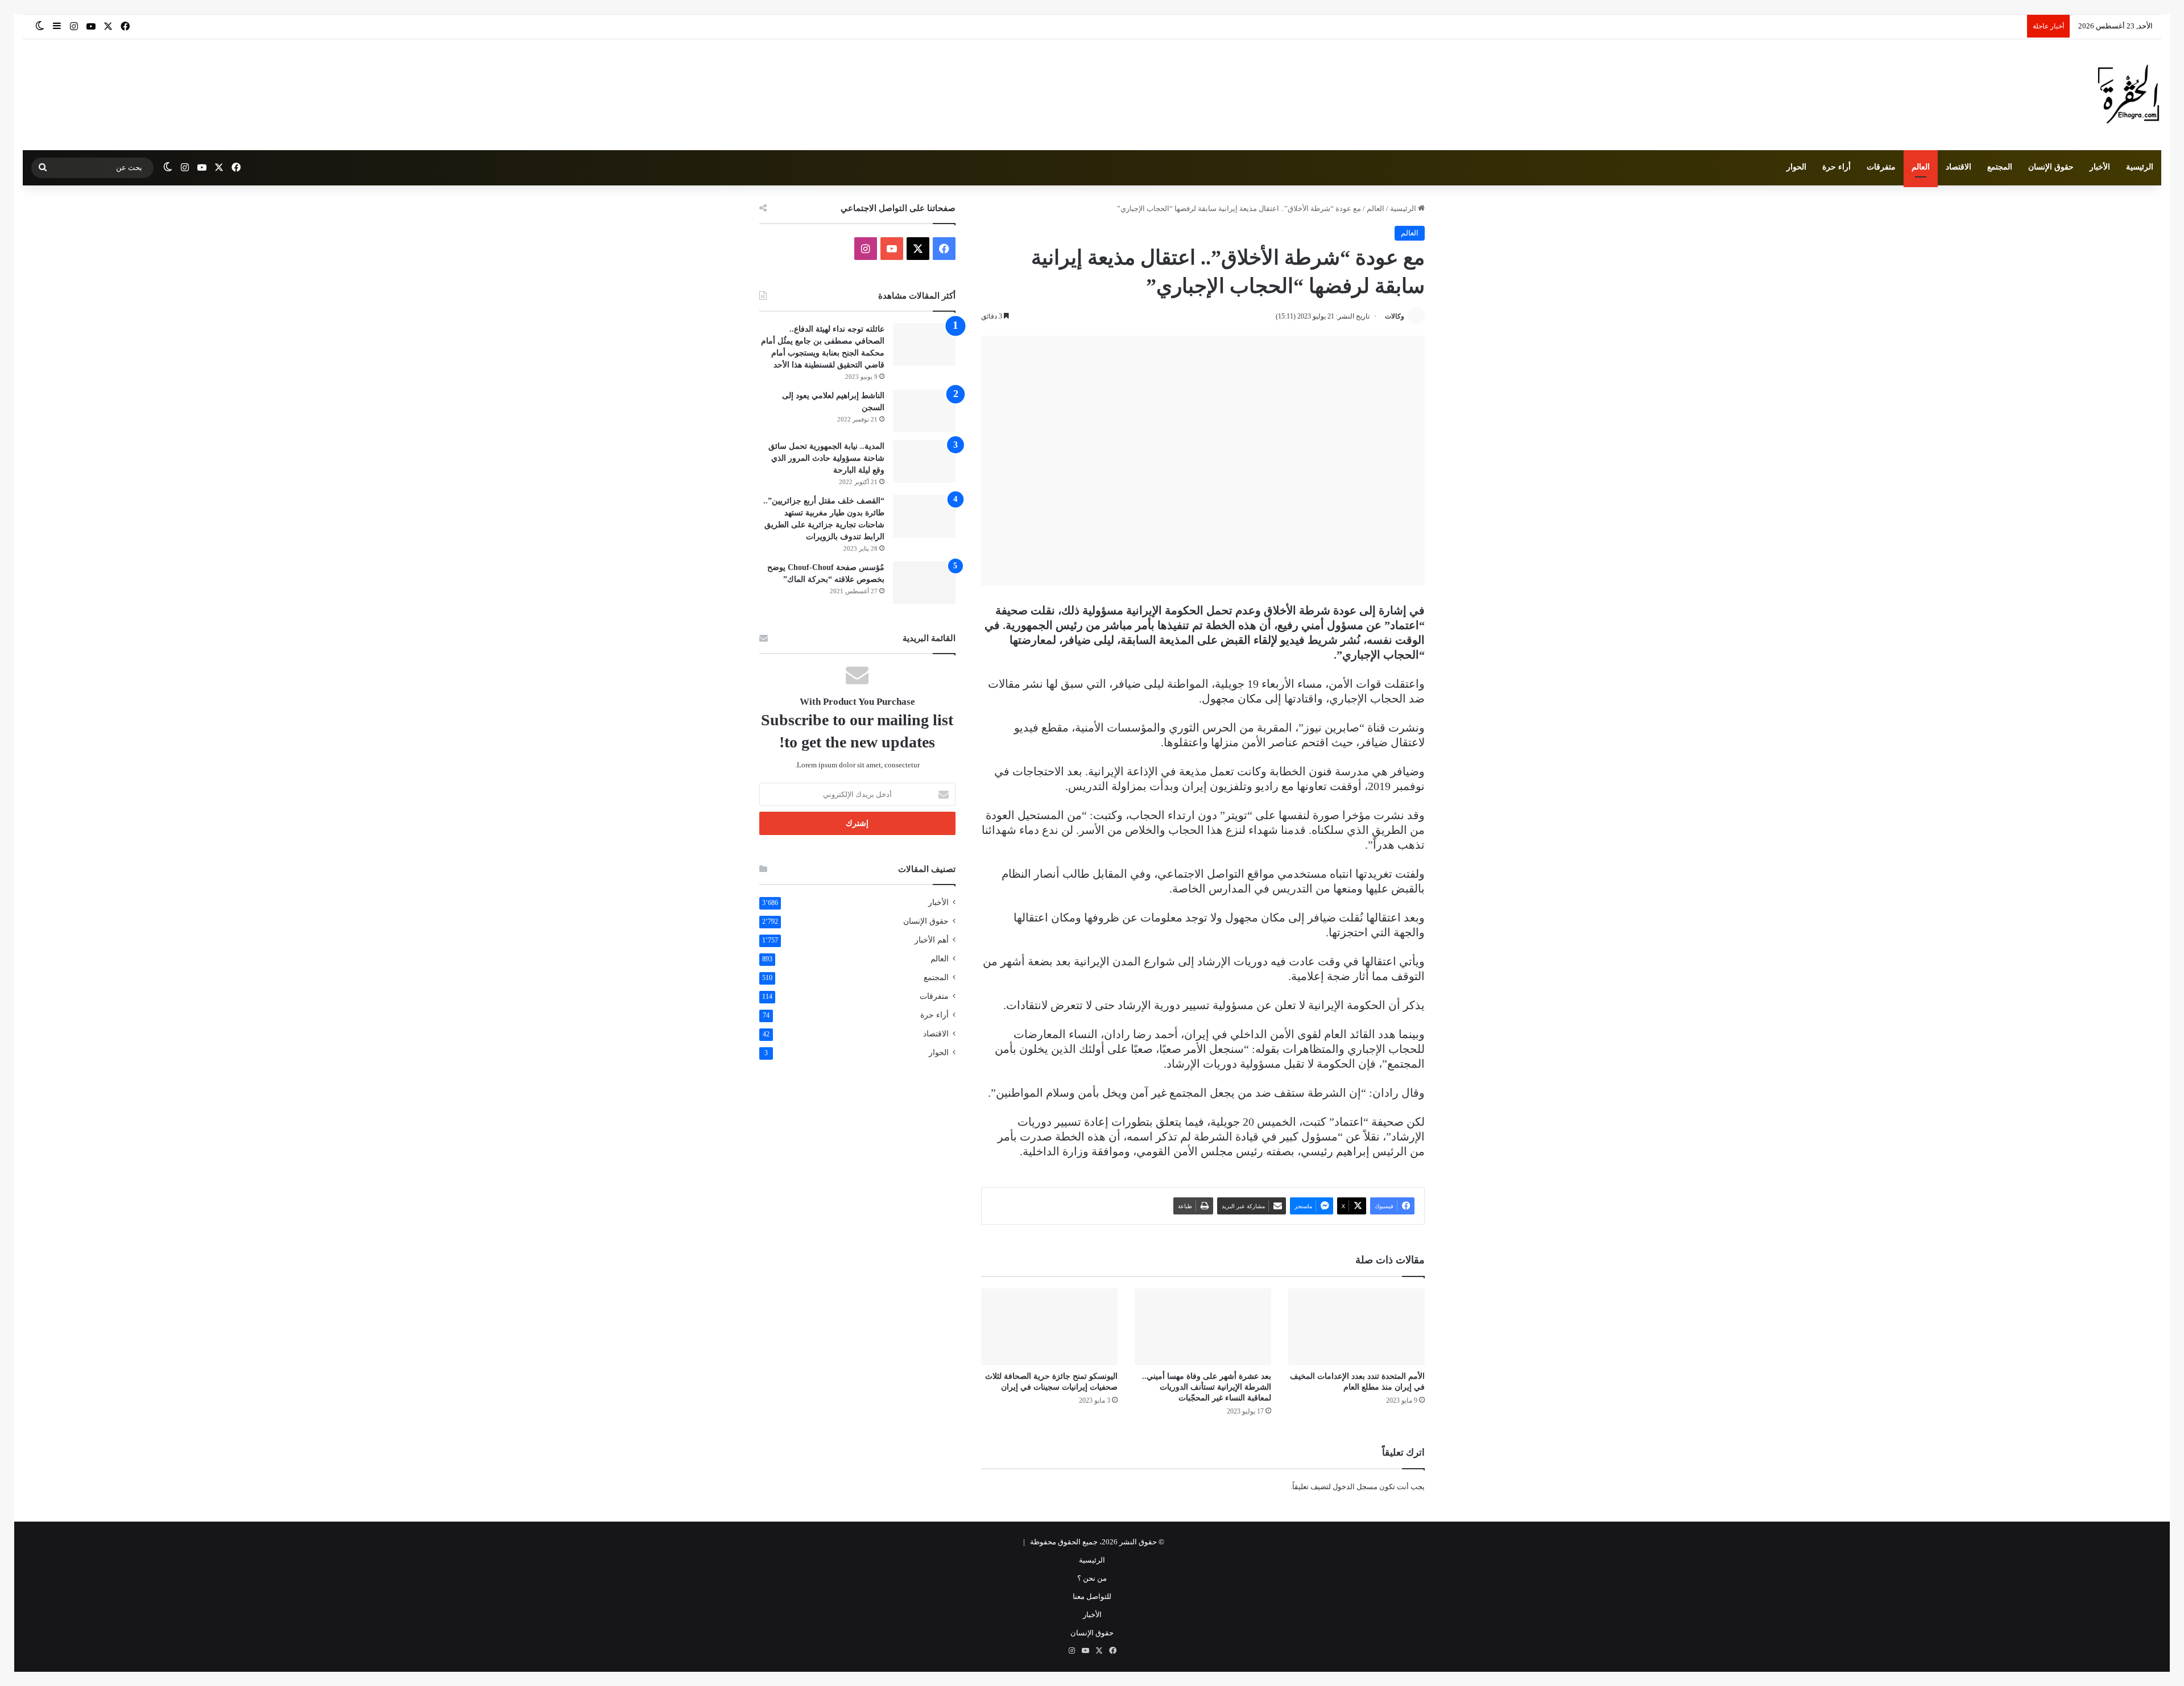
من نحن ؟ (1092, 1578)
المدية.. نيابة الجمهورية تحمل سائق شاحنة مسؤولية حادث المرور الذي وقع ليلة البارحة (826, 458)
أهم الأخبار (932, 940)
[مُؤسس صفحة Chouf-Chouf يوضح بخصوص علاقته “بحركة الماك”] (924, 583)
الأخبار (2100, 167)
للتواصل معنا (1092, 1596)
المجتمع (2000, 167)
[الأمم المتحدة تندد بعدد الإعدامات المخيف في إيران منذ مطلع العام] (1356, 1327)
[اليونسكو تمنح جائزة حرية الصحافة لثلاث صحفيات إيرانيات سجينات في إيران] (1049, 1327)
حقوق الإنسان (2051, 167)
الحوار (1796, 167)
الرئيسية (2140, 167)
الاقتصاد (1958, 167)
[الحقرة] (2129, 95)
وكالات (1395, 316)
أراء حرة (1836, 167)
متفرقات (1881, 167)
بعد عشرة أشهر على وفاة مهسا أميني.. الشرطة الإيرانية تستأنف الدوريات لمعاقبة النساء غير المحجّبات (1207, 1387)
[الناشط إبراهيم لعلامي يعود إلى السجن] (924, 411)
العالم (1921, 167)
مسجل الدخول (1355, 1487)
